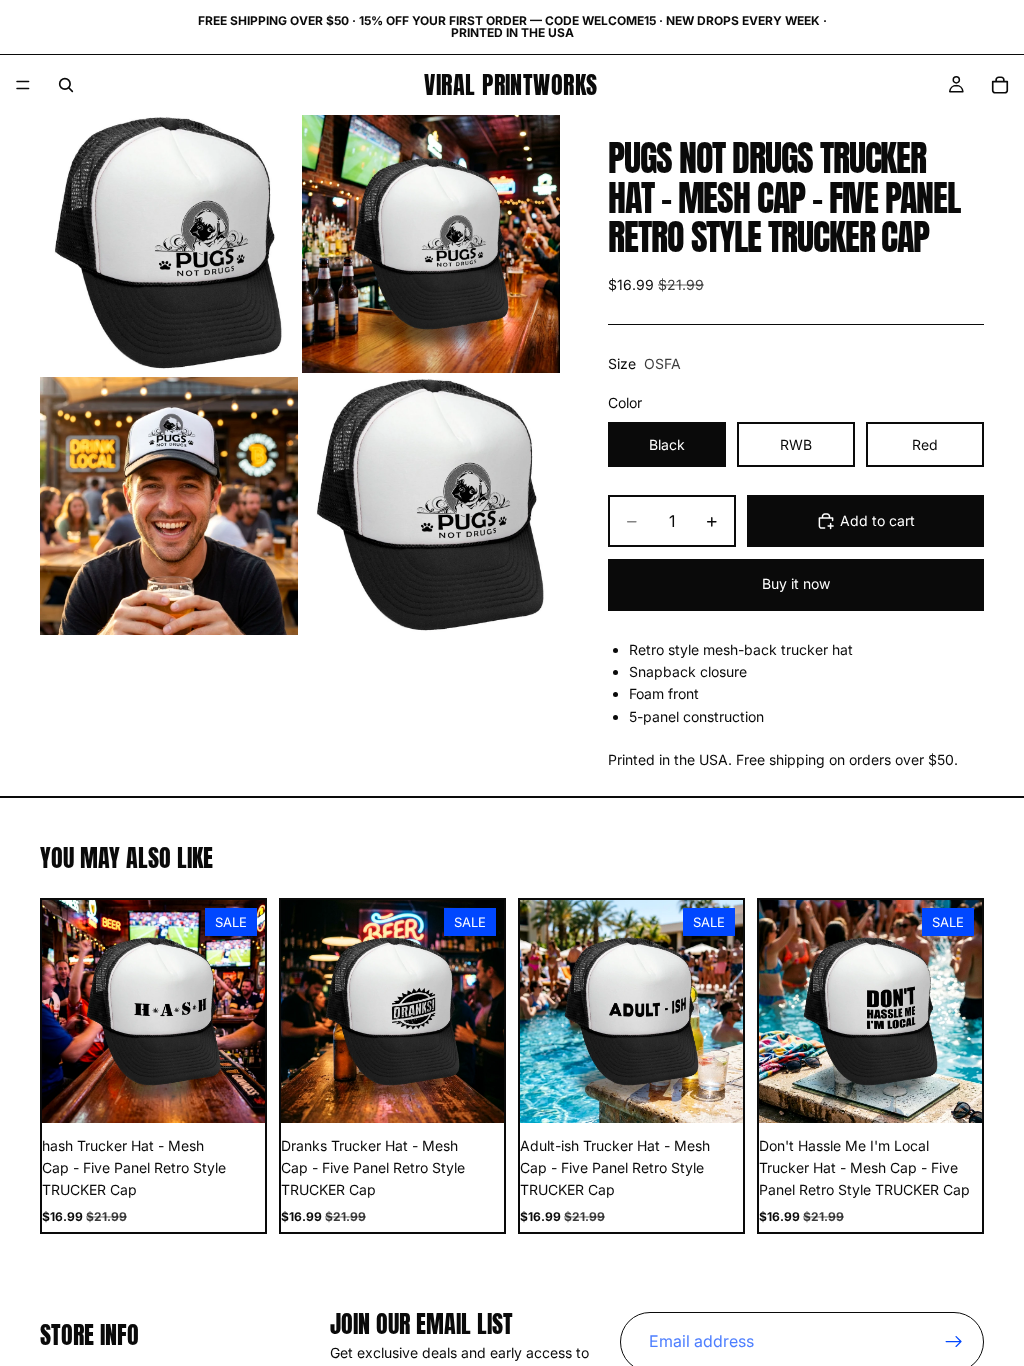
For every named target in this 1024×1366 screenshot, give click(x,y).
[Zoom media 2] (431, 244)
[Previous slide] (64, 1011)
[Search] (66, 85)
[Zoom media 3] (169, 506)
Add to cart (877, 520)
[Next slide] (243, 1011)
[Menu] (23, 85)
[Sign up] (954, 1342)
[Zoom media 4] (431, 506)
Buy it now (796, 583)
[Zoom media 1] (169, 244)
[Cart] (1000, 85)
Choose (251, 1091)
